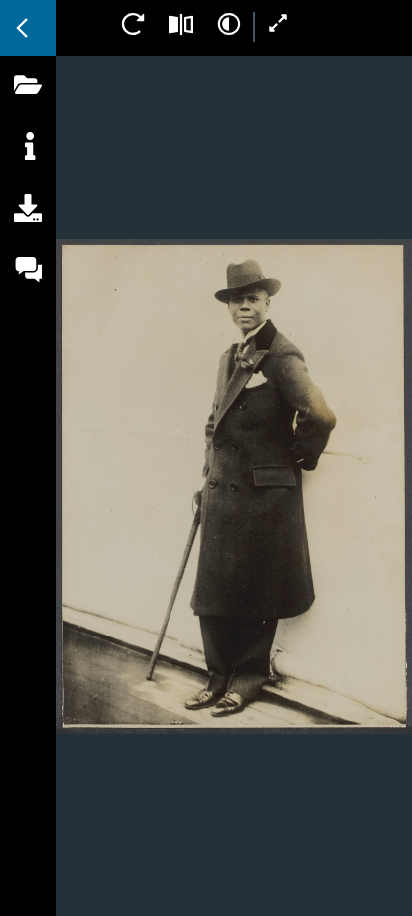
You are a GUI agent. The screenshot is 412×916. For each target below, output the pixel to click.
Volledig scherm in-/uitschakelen (279, 24)
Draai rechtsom (133, 24)
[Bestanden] (28, 107)
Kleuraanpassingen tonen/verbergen (229, 24)
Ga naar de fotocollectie (28, 28)
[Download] (28, 231)
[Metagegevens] (28, 169)
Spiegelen (181, 24)
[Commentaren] (28, 293)
